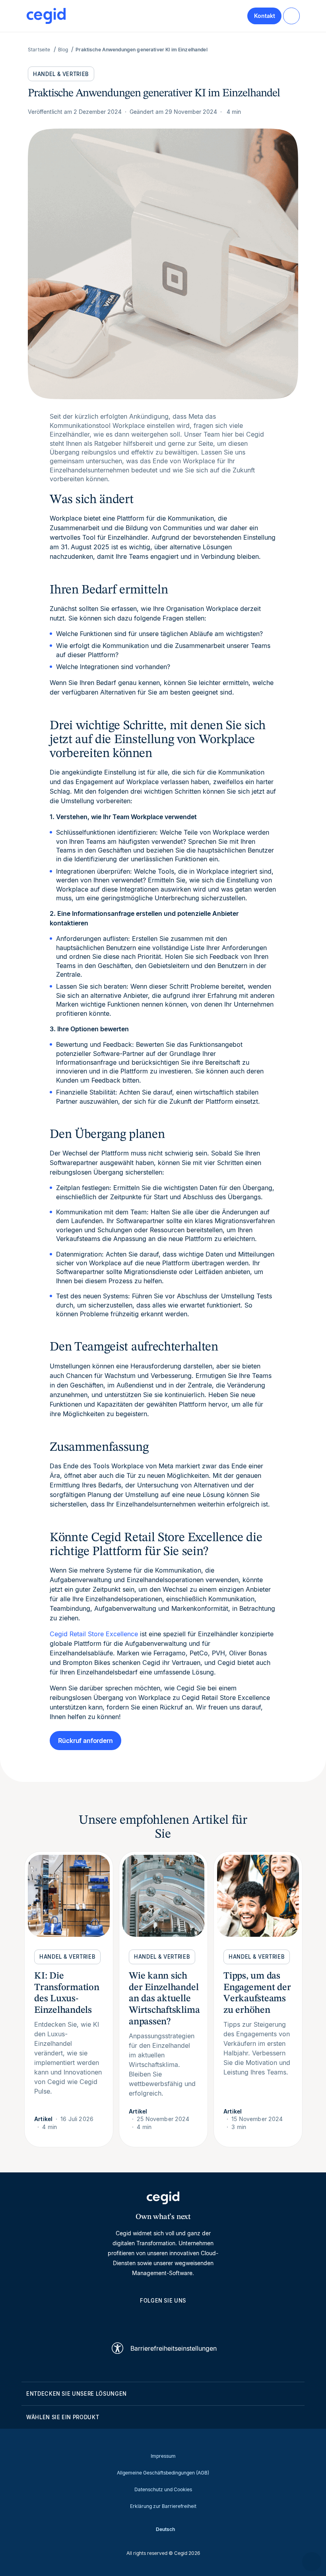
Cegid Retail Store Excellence (94, 1634)
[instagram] (163, 2318)
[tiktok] (182, 2318)
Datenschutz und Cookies (163, 2489)
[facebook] (201, 2318)
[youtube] (144, 2318)
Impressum (163, 2456)
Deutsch (165, 2529)
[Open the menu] (291, 16)
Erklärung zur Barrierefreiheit (163, 2506)
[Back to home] (46, 16)
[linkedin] (125, 2318)
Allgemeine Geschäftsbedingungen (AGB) (163, 2473)
